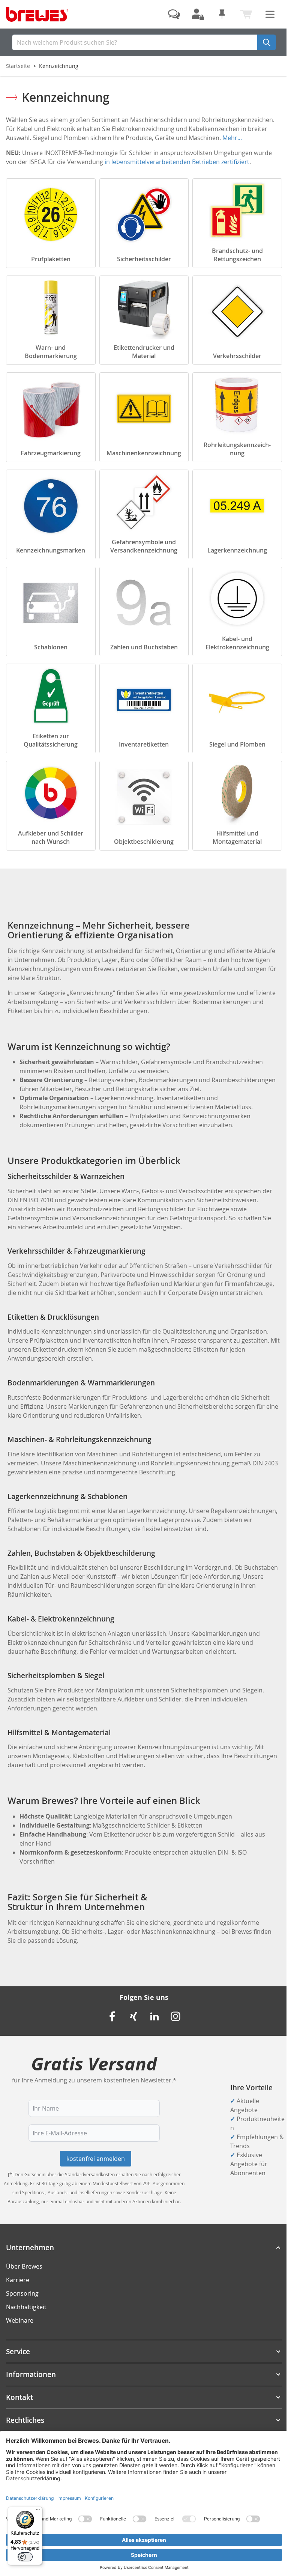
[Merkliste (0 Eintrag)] (222, 14)
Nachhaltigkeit (26, 2307)
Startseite (18, 66)
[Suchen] (267, 42)
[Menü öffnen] (270, 14)
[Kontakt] (174, 14)
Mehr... (232, 138)
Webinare (20, 2320)
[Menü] (38, 2511)
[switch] (25, 2557)
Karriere (18, 2280)
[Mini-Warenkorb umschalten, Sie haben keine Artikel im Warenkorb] (246, 14)
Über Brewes (24, 2266)
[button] (144, 2248)
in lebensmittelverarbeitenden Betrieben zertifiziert (177, 162)
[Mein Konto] (198, 14)
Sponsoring (22, 2293)
